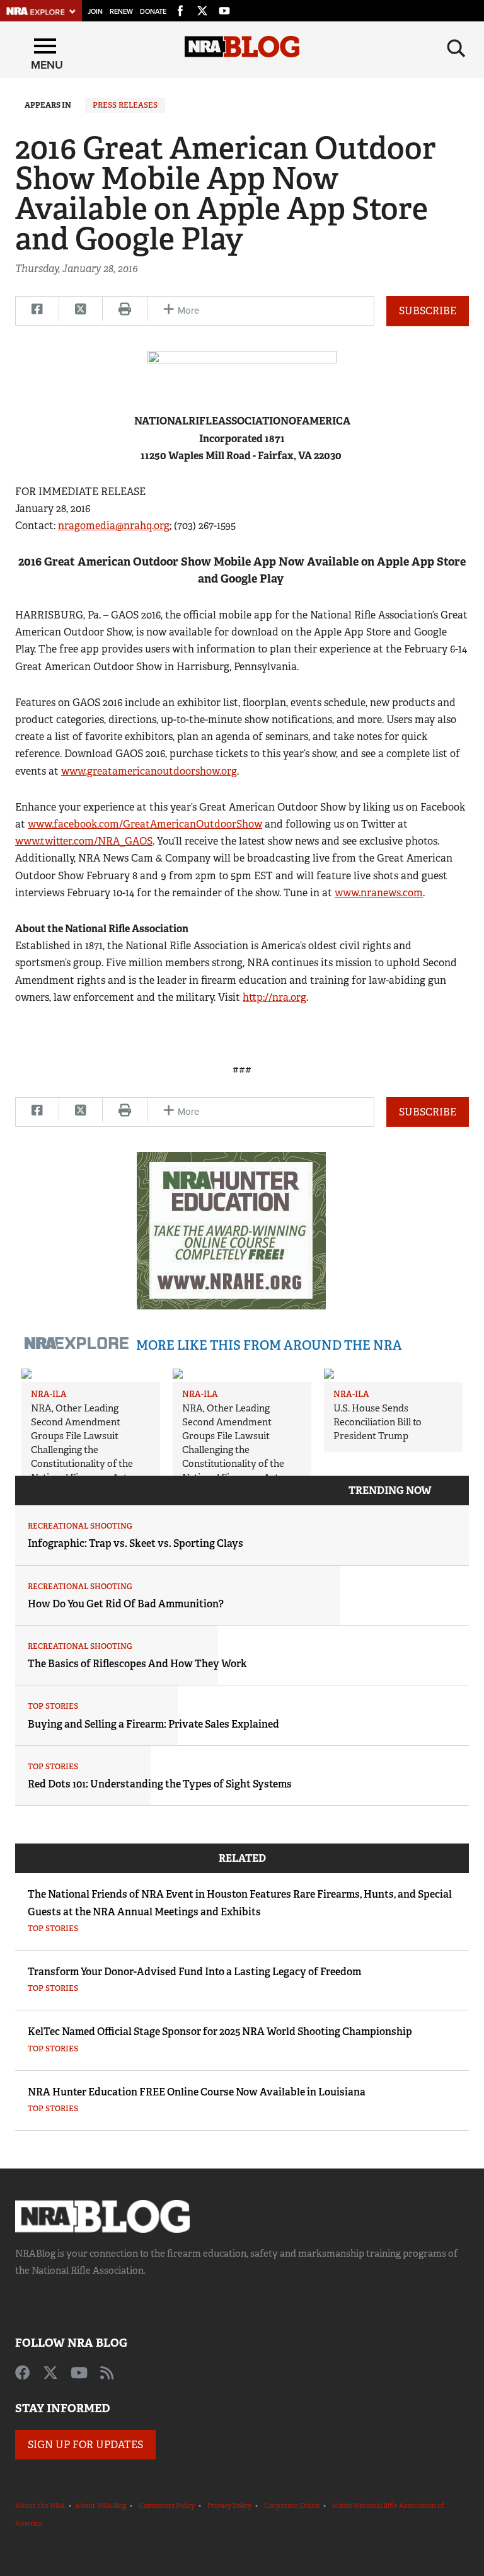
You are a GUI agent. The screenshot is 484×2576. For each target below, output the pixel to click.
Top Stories (53, 1706)
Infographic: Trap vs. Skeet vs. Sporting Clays (135, 1543)
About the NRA (40, 2505)
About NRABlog (101, 2505)
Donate (153, 12)
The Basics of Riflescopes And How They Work (137, 1664)
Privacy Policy (229, 2505)
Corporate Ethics (292, 2505)
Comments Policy (167, 2505)
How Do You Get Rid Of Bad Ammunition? (126, 1604)
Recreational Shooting (80, 1526)
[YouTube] (224, 9)
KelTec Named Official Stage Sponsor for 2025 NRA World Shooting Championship (220, 2032)
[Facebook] (180, 9)
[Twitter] (202, 9)
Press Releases (125, 105)
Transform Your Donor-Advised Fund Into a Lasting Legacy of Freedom (194, 1972)
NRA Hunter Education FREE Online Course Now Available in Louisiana (197, 2092)
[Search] (456, 48)
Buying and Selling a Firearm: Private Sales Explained (153, 1724)
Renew (121, 12)
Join (95, 12)
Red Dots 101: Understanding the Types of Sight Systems (160, 1784)
